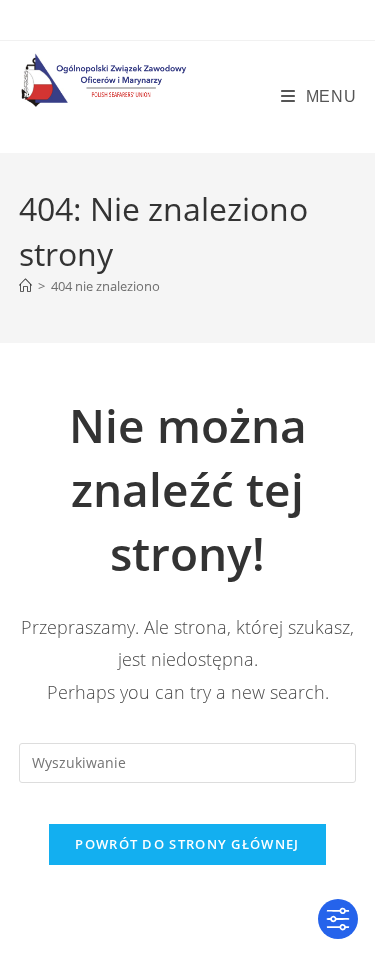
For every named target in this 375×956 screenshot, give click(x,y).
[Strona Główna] (25, 286)
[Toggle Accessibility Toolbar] (338, 919)
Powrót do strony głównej (187, 844)
